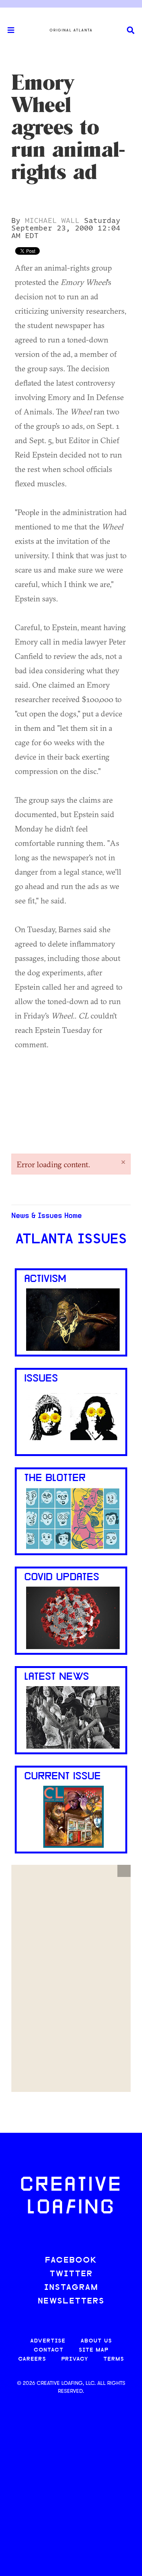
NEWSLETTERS (71, 2301)
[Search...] (131, 30)
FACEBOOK (71, 2261)
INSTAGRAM (71, 2288)
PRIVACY (75, 2359)
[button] (124, 1871)
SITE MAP (94, 2350)
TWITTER (71, 2274)
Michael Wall (52, 221)
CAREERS (32, 2359)
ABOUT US (96, 2341)
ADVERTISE (48, 2341)
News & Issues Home (47, 1216)
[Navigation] (8, 30)
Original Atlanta (71, 30)
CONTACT (49, 2350)
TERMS (114, 2359)
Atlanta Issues (71, 1240)
